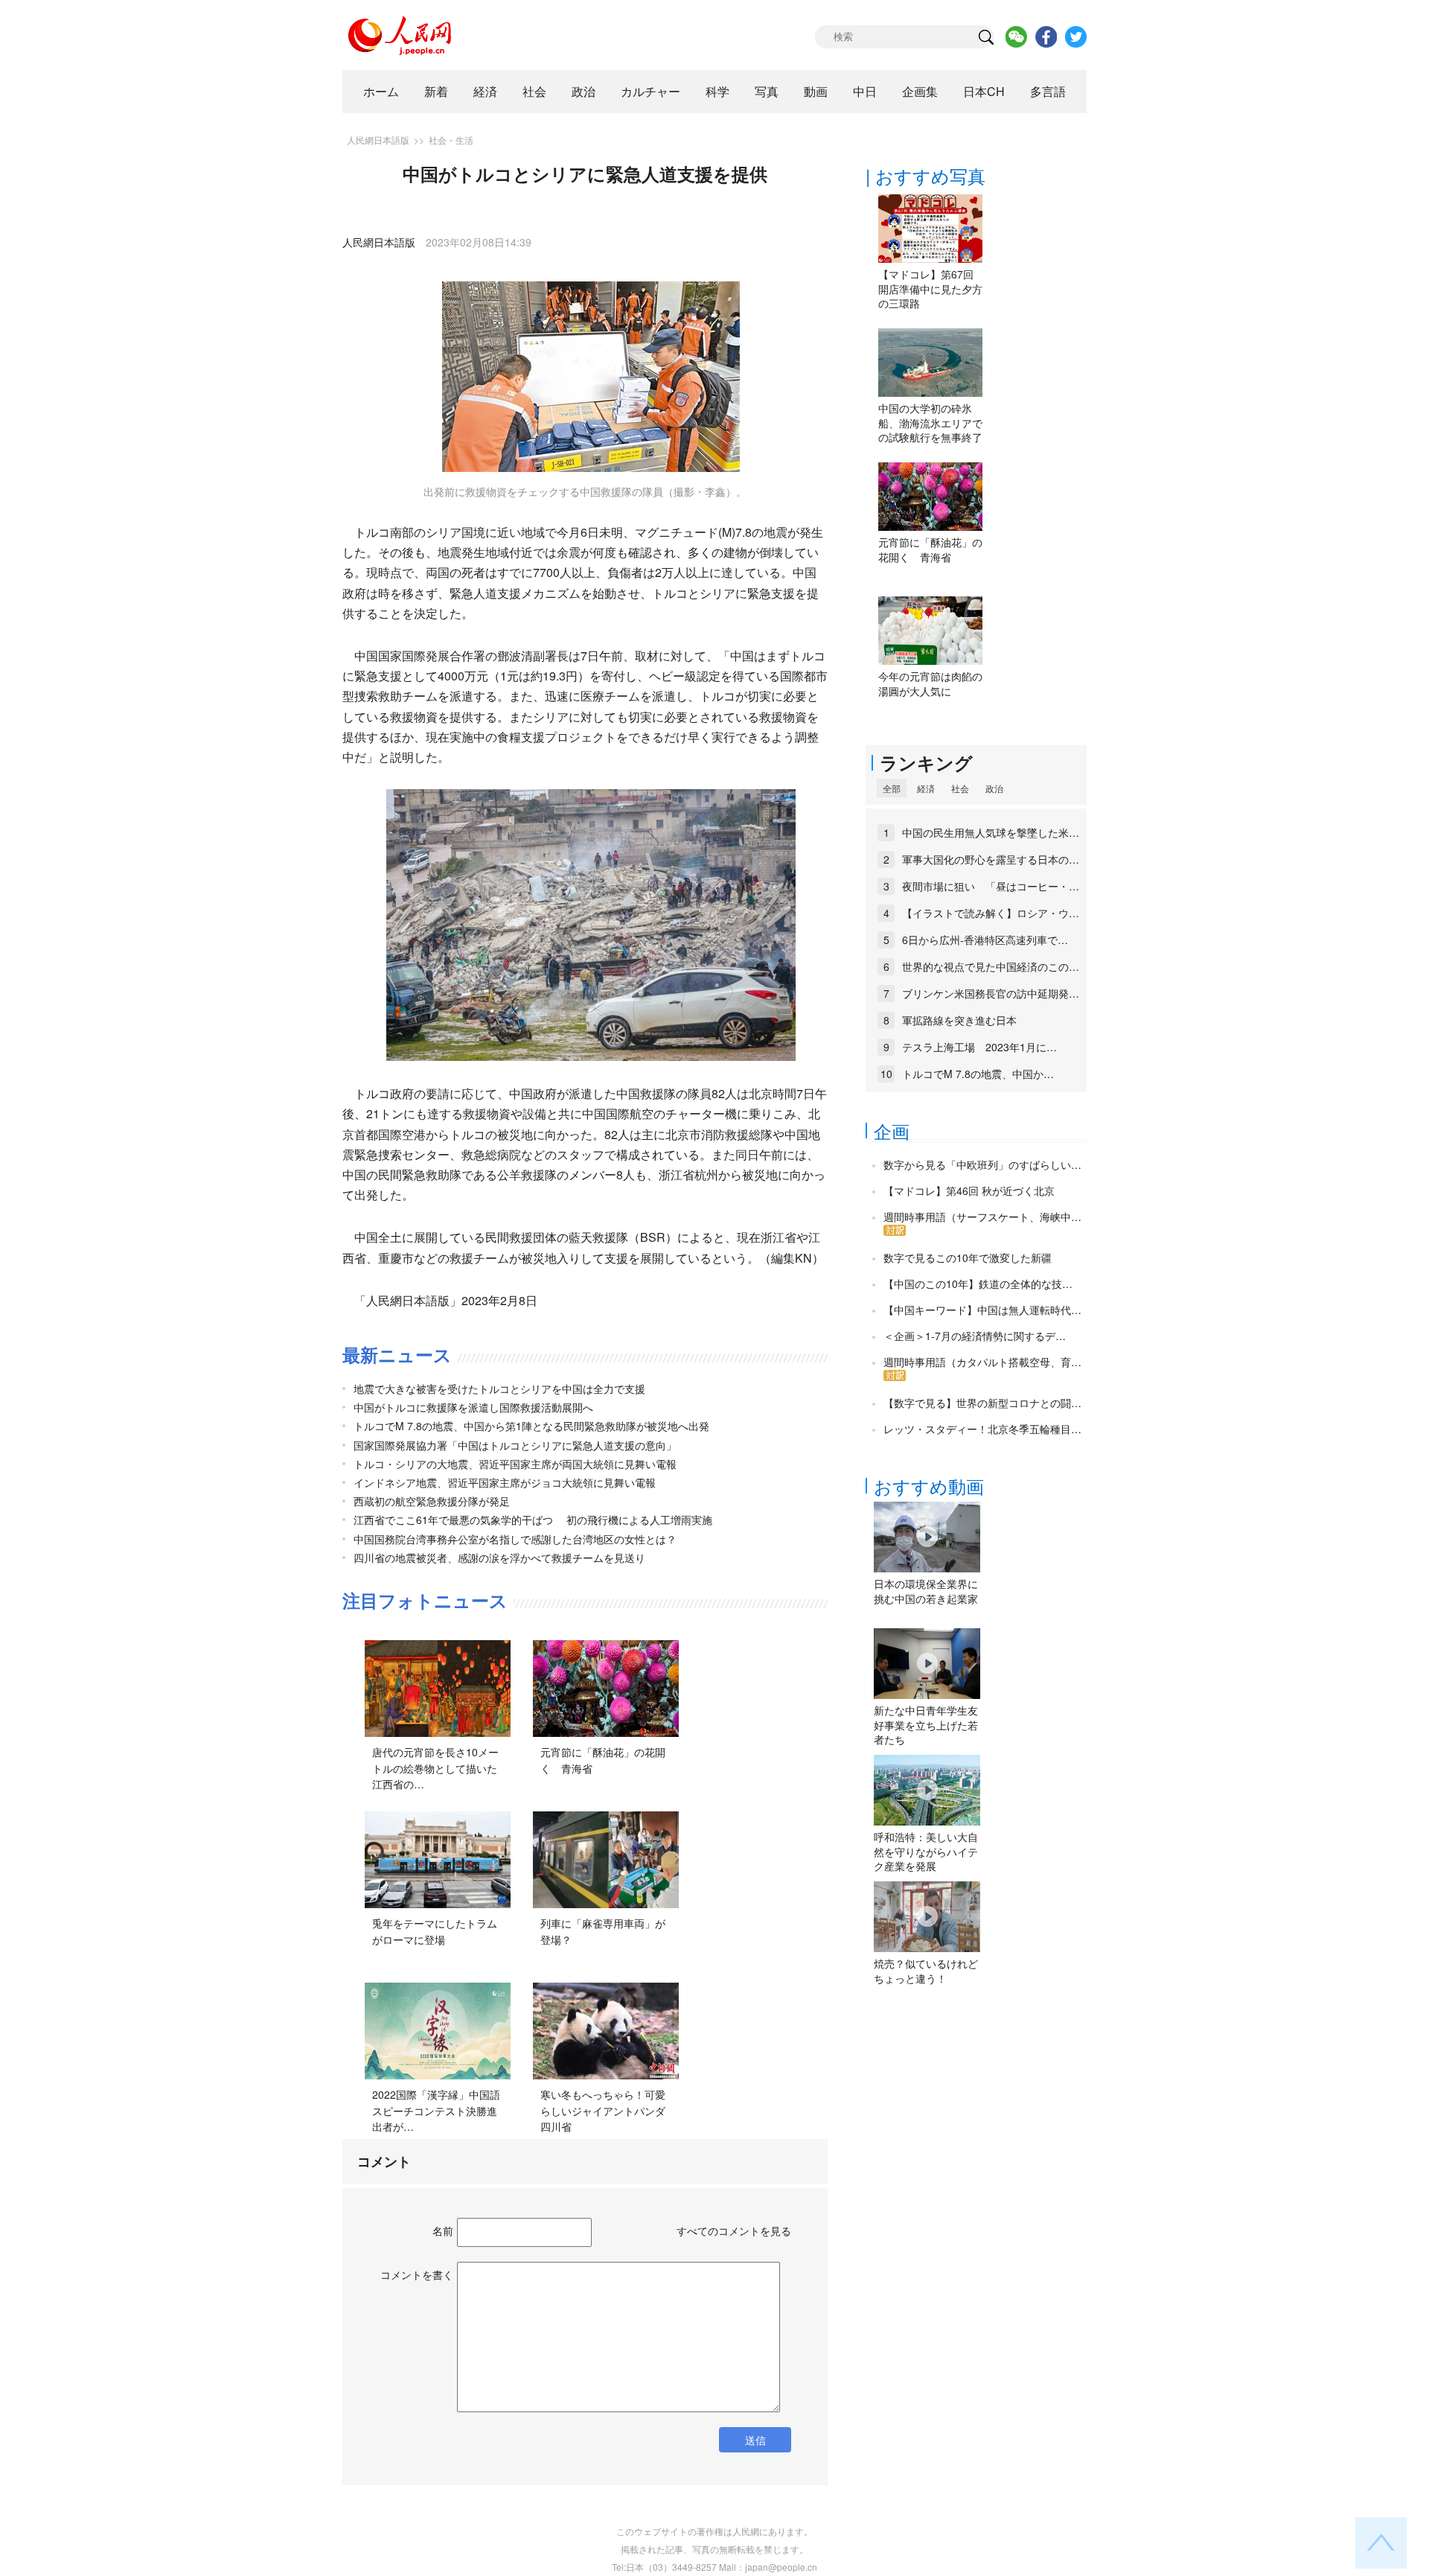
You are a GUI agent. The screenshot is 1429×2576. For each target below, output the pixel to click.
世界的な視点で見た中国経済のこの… (991, 966)
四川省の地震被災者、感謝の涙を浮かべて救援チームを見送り (499, 1558)
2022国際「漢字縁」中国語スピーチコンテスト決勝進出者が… (436, 2110)
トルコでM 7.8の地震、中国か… (978, 1074)
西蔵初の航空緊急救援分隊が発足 (432, 1501)
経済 (485, 91)
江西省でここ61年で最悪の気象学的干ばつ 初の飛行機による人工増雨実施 (533, 1520)
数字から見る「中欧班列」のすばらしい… (982, 1164)
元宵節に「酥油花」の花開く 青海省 (930, 549)
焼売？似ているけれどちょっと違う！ (926, 1971)
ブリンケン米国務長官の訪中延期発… (991, 993)
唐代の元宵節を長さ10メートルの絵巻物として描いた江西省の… (435, 1768)
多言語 (1048, 91)
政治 (584, 91)
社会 (534, 91)
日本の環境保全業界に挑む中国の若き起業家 (926, 1591)
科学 (717, 91)
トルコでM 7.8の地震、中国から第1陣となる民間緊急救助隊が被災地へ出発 (531, 1426)
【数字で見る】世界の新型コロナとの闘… (982, 1403)
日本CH (984, 91)
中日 (865, 91)
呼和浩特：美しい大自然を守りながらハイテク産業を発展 (926, 1851)
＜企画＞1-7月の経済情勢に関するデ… (975, 1336)
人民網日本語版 (378, 140)
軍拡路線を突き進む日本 (959, 1020)
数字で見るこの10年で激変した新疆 (968, 1257)
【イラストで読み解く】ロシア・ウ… (991, 913)
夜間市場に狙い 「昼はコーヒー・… (991, 886)
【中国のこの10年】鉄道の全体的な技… (978, 1284)
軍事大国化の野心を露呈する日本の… (991, 859)
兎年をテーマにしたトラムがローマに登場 (435, 1931)
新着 (436, 91)
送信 (755, 2440)
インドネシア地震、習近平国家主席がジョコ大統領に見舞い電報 (505, 1482)
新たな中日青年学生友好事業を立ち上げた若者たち (926, 1725)
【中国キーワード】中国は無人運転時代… (982, 1310)
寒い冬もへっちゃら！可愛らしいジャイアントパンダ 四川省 (608, 2110)
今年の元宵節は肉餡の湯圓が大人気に (930, 683)
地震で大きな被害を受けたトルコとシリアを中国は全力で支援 (499, 1389)
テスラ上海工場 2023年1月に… (979, 1047)
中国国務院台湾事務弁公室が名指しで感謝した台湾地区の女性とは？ (515, 1539)
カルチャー (650, 91)
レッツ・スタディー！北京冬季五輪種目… (982, 1429)
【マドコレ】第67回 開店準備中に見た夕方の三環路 (930, 288)
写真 (767, 91)
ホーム (381, 91)
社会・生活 (451, 140)
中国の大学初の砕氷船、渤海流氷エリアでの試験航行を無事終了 (930, 423)
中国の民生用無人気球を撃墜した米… (991, 832)
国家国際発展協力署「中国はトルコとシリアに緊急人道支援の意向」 (515, 1445)
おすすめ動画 (929, 1486)
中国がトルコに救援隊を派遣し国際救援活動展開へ (473, 1407)
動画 (816, 91)
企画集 (920, 91)
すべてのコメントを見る (734, 2231)
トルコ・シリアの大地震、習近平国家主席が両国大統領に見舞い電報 (515, 1464)
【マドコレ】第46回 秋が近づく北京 (969, 1190)
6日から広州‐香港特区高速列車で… (985, 940)
